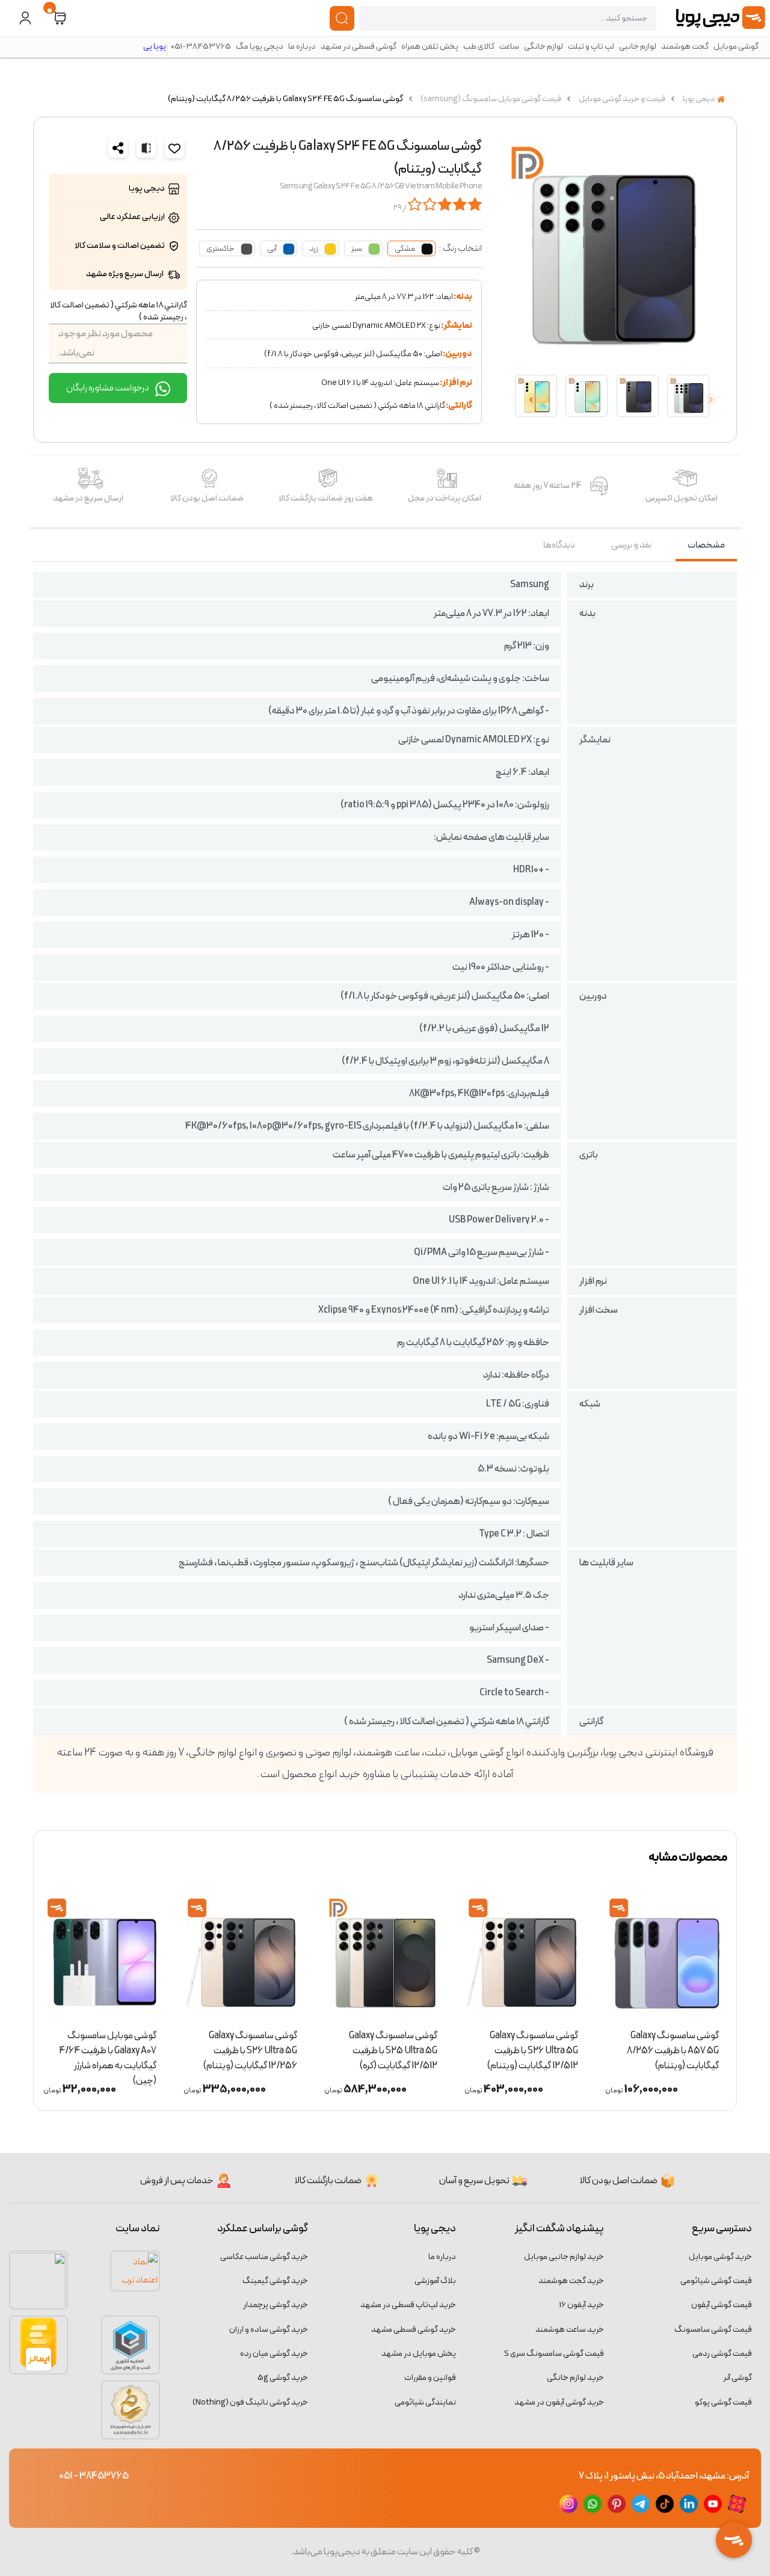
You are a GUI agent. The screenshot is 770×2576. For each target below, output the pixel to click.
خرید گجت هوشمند (571, 2281)
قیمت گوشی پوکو (723, 2402)
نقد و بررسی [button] (631, 545)
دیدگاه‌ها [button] (559, 545)
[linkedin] (689, 2504)
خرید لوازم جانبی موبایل (564, 2257)
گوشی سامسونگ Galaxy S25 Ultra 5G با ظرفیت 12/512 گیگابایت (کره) (393, 2047)
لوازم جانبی (638, 47)
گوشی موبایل (736, 47)
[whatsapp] (593, 2504)
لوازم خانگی (544, 47)
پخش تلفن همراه (430, 47)
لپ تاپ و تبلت (591, 47)
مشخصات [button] (706, 545)
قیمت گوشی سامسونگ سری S (554, 2354)
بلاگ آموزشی (435, 2281)
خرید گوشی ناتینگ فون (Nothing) (250, 2402)
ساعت (509, 47)
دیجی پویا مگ (260, 47)
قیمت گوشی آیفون (722, 2305)
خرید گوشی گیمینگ (275, 2281)
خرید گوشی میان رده (274, 2354)
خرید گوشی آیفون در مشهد (559, 2402)
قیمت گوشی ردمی (722, 2354)
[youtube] (713, 2504)
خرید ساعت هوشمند (570, 2330)
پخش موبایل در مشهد (419, 2354)
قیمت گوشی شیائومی (716, 2281)
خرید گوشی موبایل (720, 2257)
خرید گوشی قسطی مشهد (414, 2330)
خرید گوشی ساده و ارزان (269, 2330)
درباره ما (302, 47)
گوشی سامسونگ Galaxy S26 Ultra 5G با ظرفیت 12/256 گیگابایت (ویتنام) (250, 2047)
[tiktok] (665, 2504)
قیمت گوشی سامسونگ (713, 2330)
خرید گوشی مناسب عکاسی (264, 2257)
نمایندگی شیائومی (425, 2402)
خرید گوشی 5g (283, 2378)
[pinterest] (617, 2504)
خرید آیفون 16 (582, 2305)
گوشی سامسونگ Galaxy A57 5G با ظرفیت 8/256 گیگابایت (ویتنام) (673, 2047)
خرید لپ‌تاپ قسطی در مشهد (408, 2305)
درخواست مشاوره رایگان (108, 388)
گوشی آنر (738, 2378)
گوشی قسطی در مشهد (359, 47)
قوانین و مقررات (430, 2378)
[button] (60, 18)
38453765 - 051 (94, 2476)
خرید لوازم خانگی (575, 2378)
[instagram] (568, 2504)
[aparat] (737, 2504)
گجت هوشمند (685, 47)
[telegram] (641, 2504)
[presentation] (711, 399)
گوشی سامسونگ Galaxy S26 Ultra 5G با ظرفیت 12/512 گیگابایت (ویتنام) (533, 2047)
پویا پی (155, 47)
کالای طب (479, 47)
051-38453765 (201, 47)
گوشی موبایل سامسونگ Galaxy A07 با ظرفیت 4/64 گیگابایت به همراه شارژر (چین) (108, 2047)
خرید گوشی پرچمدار (276, 2305)
